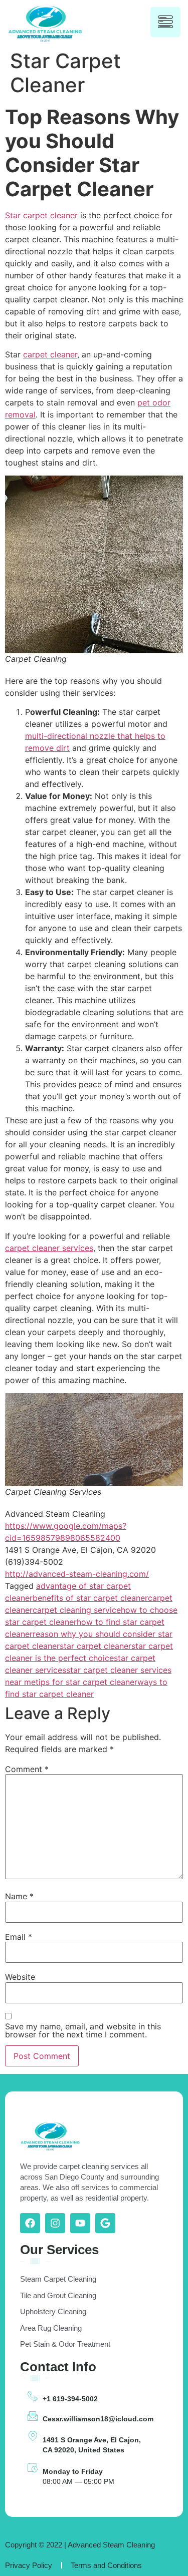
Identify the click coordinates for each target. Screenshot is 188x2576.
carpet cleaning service (77, 1610)
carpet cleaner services (49, 1248)
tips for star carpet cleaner (86, 1682)
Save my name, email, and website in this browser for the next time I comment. (83, 2030)
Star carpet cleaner (41, 215)
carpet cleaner (50, 354)
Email (19, 1937)
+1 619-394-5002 (70, 2399)
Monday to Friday (73, 2471)
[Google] (105, 2223)
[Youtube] (80, 2223)
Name (19, 1896)
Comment (27, 1769)
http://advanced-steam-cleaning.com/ (77, 1574)
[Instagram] (55, 2223)
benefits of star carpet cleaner (90, 1598)
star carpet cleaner (96, 1646)
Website (20, 1977)
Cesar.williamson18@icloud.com (98, 2419)
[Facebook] (30, 2223)
